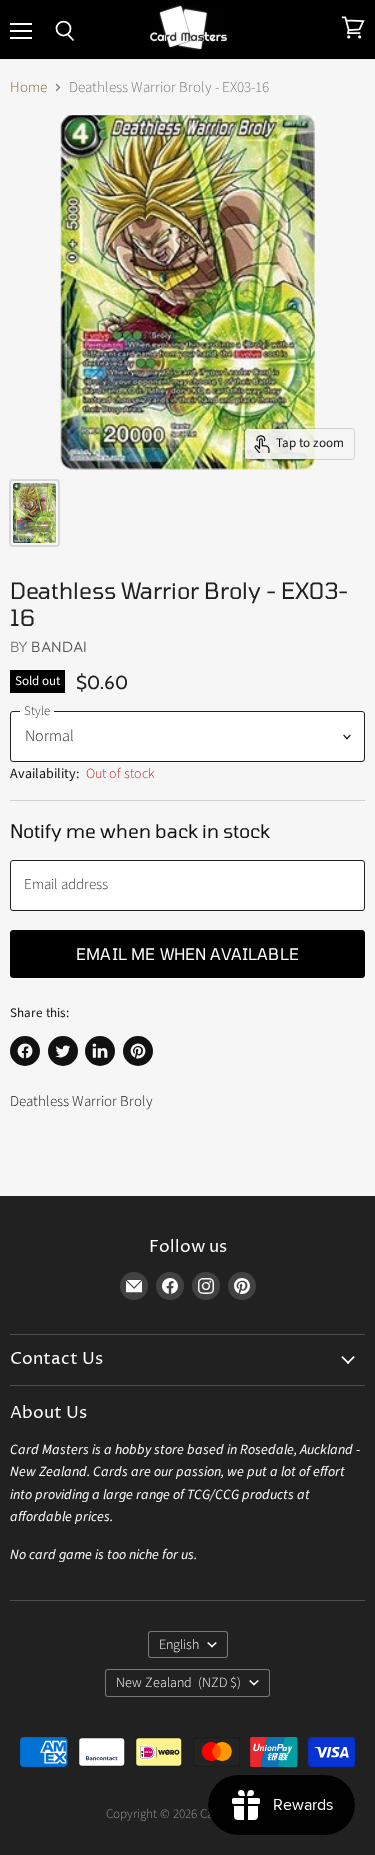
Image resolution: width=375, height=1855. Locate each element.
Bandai (59, 646)
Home (28, 87)
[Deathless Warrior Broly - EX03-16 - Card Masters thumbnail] (34, 513)
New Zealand (179, 1683)
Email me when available (187, 953)
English (179, 1645)
